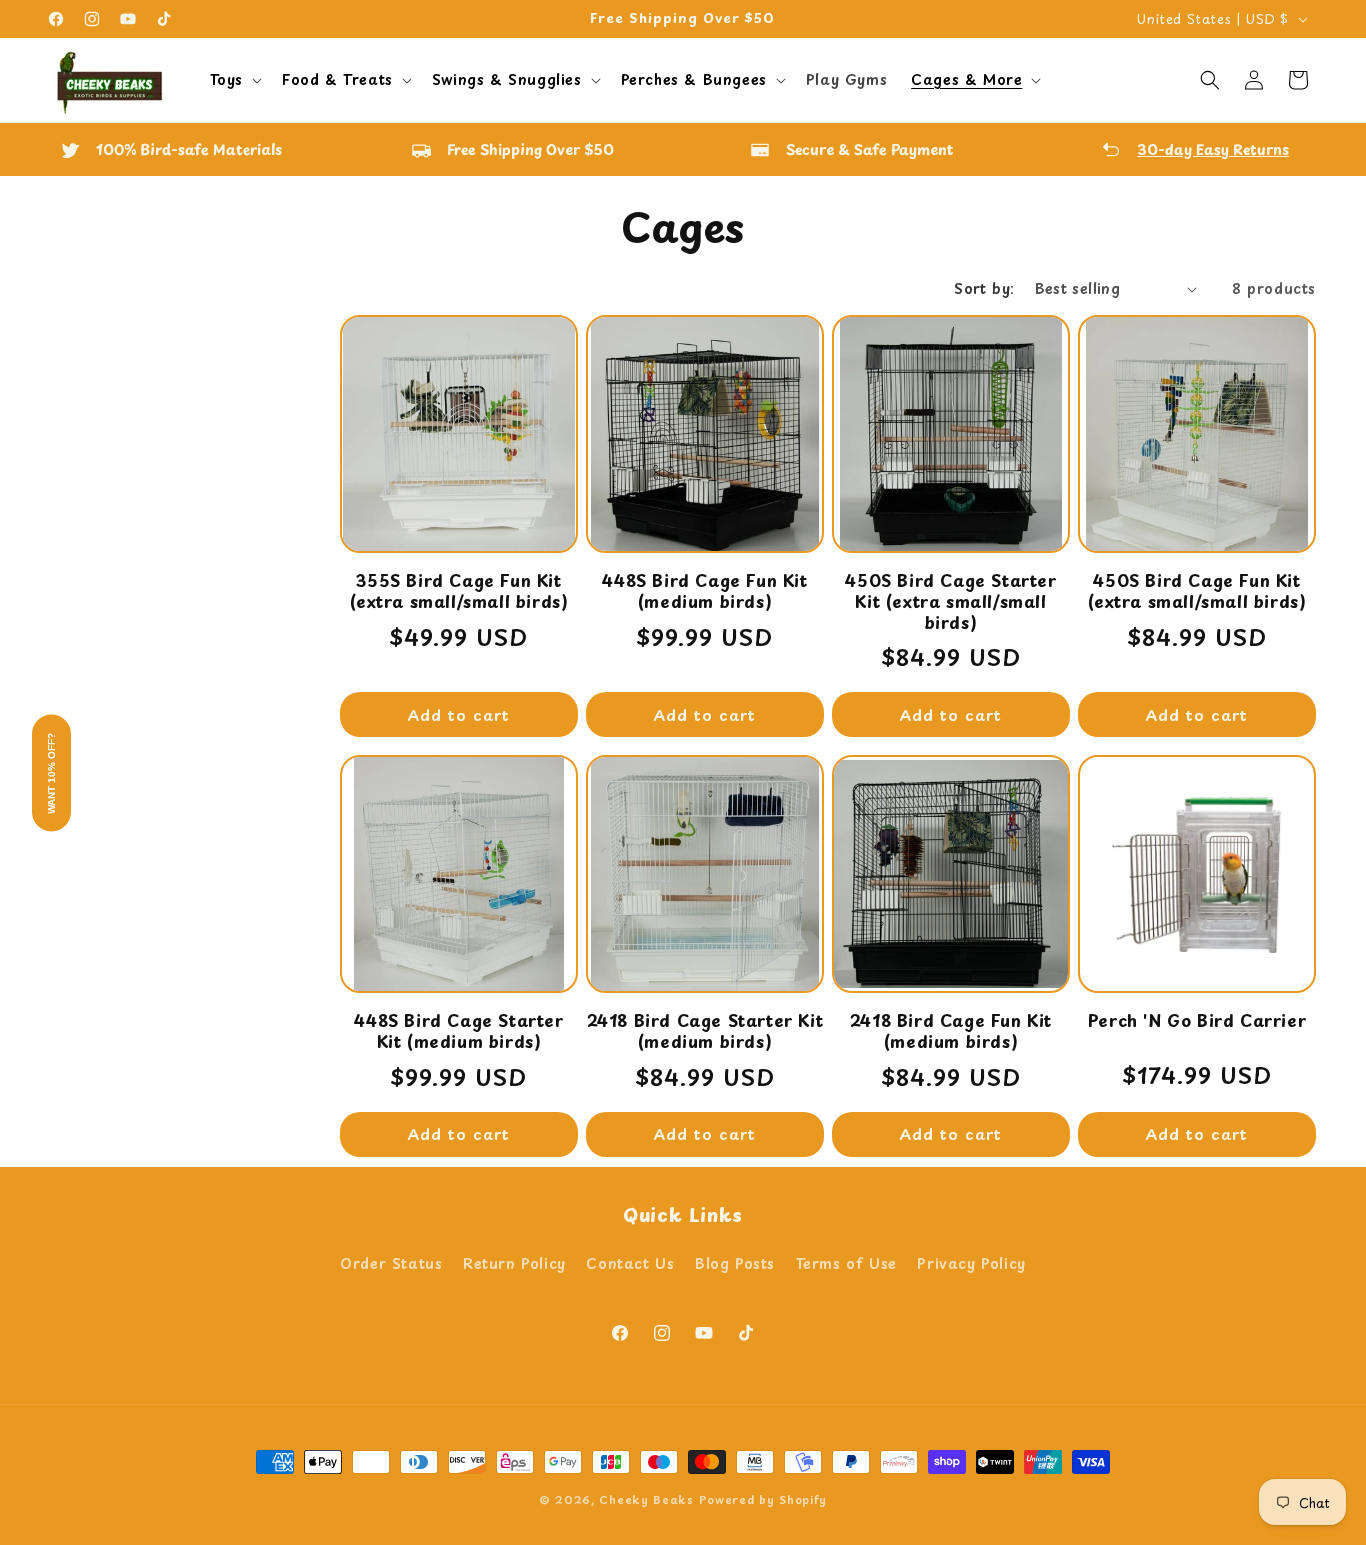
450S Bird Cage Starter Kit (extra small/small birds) (950, 601)
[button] (234, 80)
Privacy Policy (971, 1263)
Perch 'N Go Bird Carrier (1197, 1020)
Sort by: (984, 288)
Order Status (391, 1263)
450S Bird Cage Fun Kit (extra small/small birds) (1197, 591)
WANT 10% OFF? (51, 772)
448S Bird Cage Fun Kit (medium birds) (704, 591)
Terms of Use (846, 1263)
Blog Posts (735, 1263)
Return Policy (514, 1263)
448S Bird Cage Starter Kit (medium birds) (458, 1031)
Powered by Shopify (763, 1499)
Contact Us (630, 1263)
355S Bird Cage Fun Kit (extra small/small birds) (459, 591)
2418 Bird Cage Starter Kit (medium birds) (705, 1031)
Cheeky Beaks (646, 1499)
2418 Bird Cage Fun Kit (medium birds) (951, 1031)
